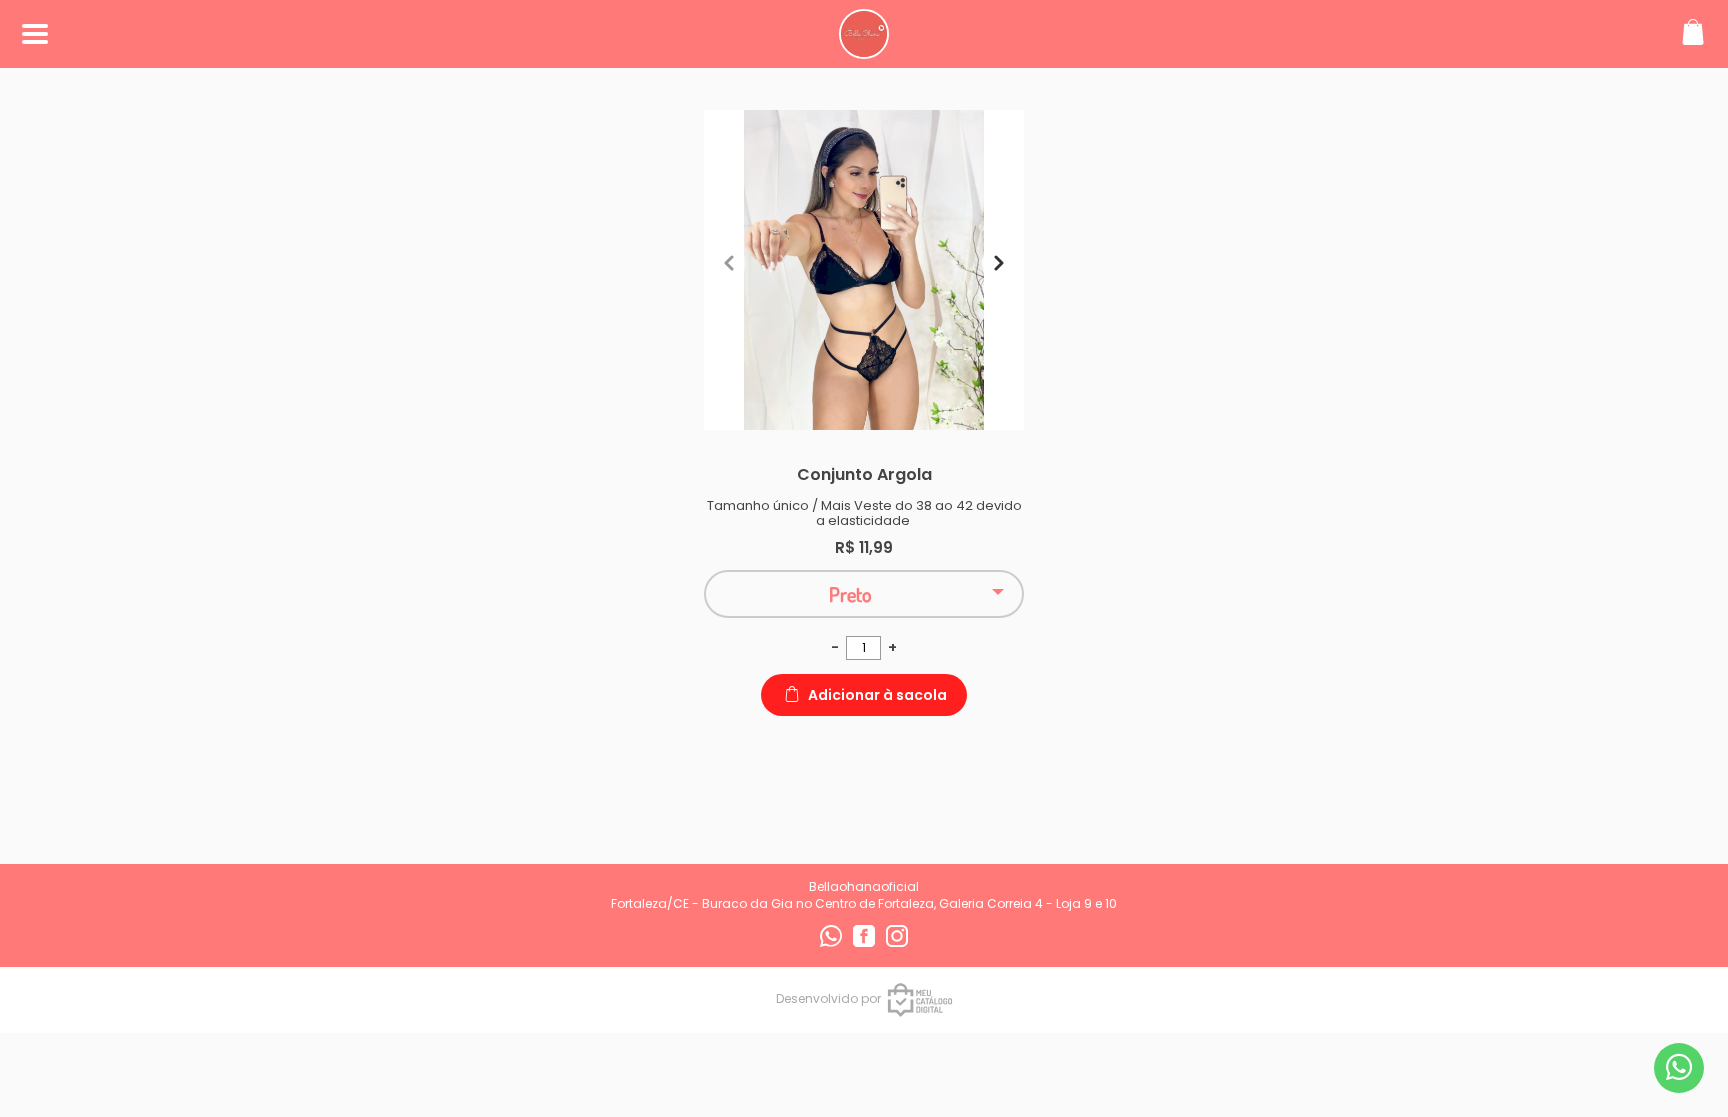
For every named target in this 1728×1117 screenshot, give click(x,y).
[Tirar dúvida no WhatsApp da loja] (1679, 1067)
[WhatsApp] (832, 942)
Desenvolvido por (828, 998)
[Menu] (35, 34)
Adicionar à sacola (877, 695)
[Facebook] (865, 942)
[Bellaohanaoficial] (864, 48)
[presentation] (729, 263)
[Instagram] (897, 942)
